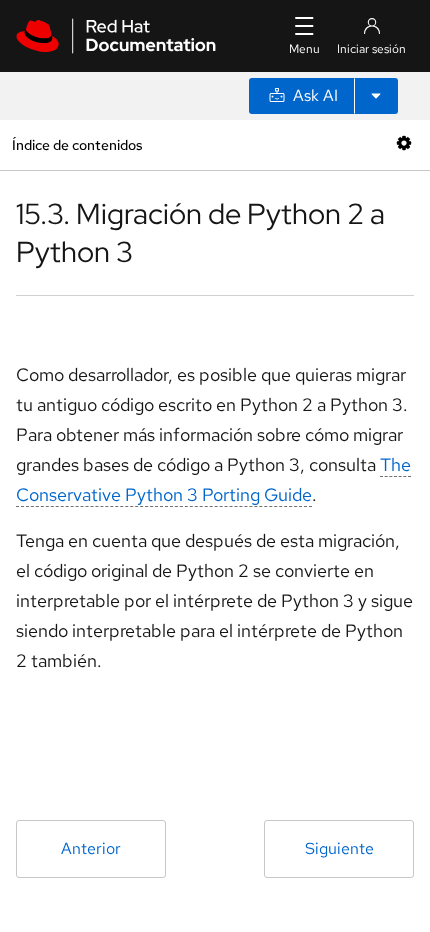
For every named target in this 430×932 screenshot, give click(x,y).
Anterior (91, 848)
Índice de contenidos (77, 144)
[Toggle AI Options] (376, 96)
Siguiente (339, 848)
